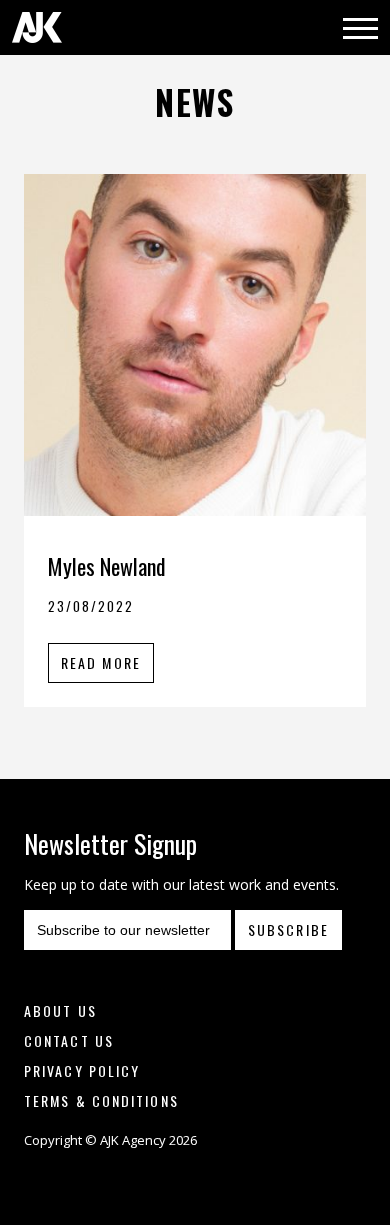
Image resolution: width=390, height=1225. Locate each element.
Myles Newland (107, 566)
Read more (101, 662)
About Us (60, 1010)
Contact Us (69, 1040)
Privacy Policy (82, 1070)
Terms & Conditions (101, 1100)
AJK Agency (37, 27)
